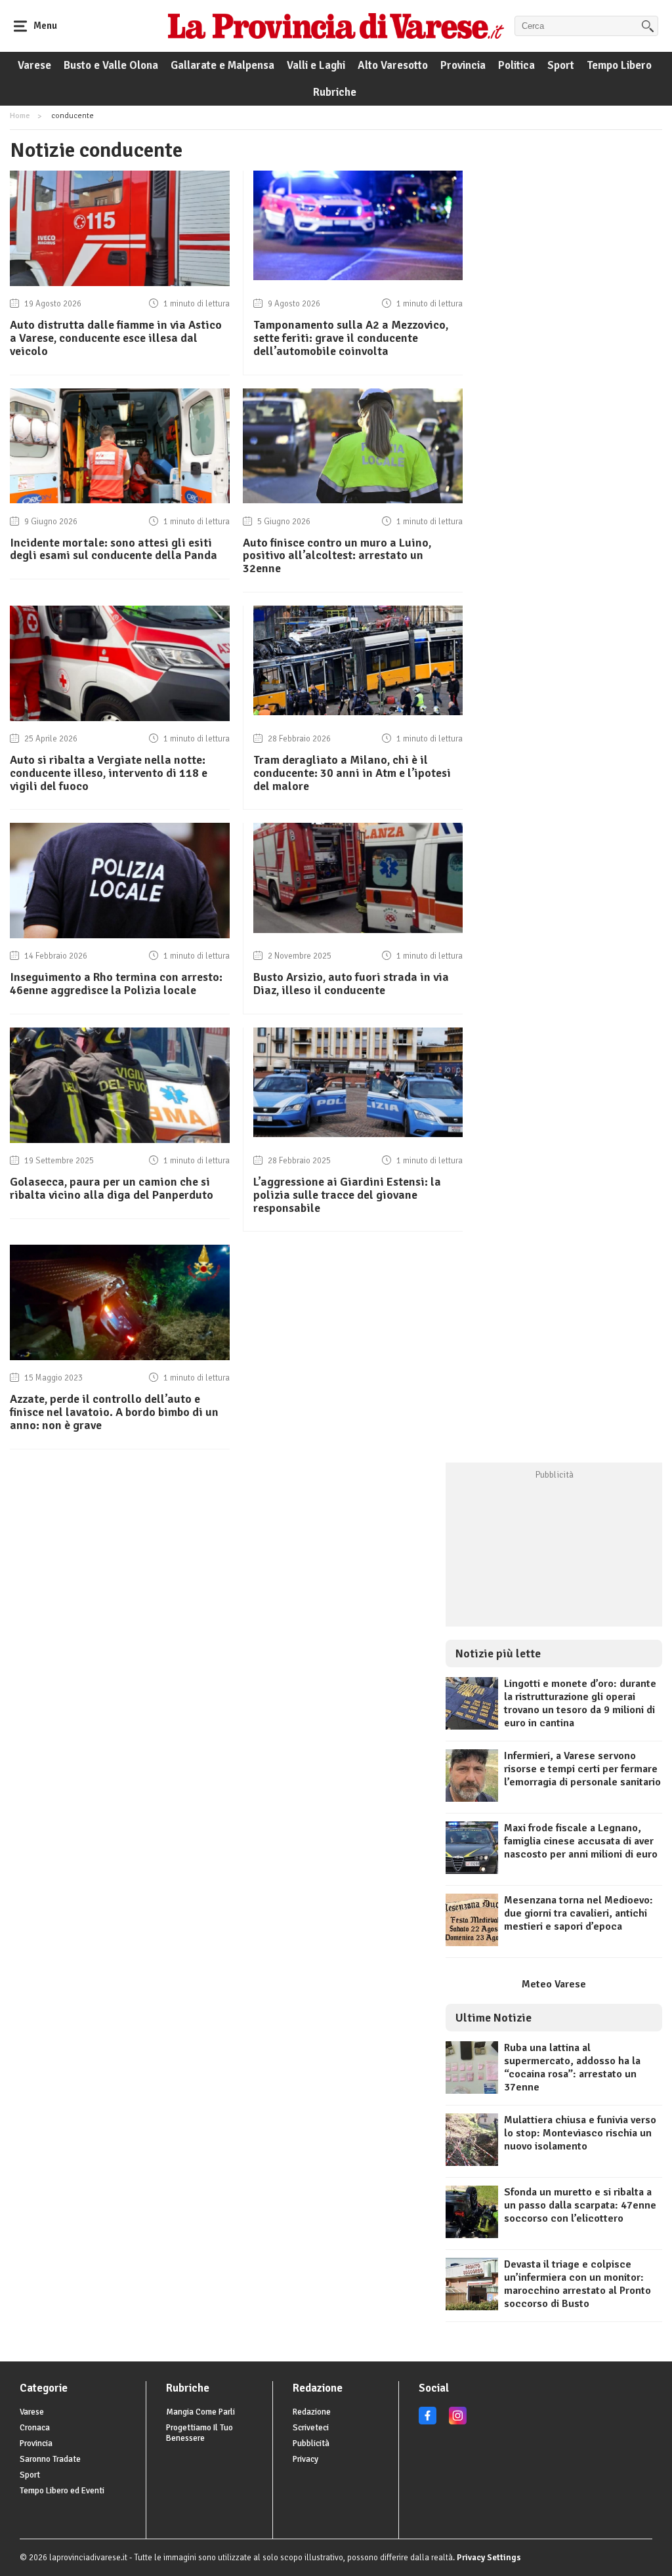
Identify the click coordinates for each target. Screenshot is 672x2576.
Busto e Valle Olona (111, 65)
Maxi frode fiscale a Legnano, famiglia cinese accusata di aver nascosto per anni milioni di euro (581, 1841)
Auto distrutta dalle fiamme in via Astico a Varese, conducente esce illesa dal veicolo (116, 338)
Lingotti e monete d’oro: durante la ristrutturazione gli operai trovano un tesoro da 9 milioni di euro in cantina (580, 1703)
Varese (34, 65)
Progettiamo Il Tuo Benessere (199, 2433)
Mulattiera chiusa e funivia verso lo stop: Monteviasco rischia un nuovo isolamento (580, 2133)
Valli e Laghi (316, 65)
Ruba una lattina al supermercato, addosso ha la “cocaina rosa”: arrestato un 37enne (572, 2067)
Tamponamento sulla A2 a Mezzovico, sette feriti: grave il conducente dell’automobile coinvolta (351, 338)
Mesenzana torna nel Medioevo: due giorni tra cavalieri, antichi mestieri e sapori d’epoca (578, 1913)
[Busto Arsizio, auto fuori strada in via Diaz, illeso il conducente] (358, 930)
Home (20, 116)
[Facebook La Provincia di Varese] (428, 2422)
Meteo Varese (554, 1984)
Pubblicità (311, 2443)
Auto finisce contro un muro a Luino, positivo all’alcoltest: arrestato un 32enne (337, 556)
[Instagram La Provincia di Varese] (458, 2422)
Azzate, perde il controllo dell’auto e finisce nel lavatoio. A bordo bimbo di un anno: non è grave (114, 1412)
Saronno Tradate (50, 2459)
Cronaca (35, 2428)
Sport (561, 65)
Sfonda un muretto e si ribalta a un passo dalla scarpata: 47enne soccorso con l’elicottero (580, 2205)
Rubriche (335, 92)
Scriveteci (311, 2428)
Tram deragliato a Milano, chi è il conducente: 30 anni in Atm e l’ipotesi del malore (352, 773)
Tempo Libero (619, 65)
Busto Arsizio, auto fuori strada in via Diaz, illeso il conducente (351, 984)
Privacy (305, 2459)
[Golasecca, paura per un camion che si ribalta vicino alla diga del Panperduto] (120, 1140)
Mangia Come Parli (200, 2412)
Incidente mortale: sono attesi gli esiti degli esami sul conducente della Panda (114, 549)
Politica (516, 65)
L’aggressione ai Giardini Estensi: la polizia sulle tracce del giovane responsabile (347, 1195)
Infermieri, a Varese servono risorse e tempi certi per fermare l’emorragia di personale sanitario (582, 1769)
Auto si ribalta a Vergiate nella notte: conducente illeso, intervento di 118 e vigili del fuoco (109, 773)
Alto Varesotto (393, 65)
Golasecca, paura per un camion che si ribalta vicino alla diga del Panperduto (112, 1188)
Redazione (312, 2412)
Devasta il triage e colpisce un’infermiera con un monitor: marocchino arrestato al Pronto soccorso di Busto (577, 2284)
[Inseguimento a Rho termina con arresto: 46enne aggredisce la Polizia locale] (120, 935)
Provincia (463, 65)
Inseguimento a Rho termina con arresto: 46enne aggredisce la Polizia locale (116, 984)
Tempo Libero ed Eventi (62, 2491)
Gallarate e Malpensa (222, 65)
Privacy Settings (489, 2558)
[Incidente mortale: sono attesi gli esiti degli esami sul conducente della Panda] (120, 500)
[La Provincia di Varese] (336, 26)
